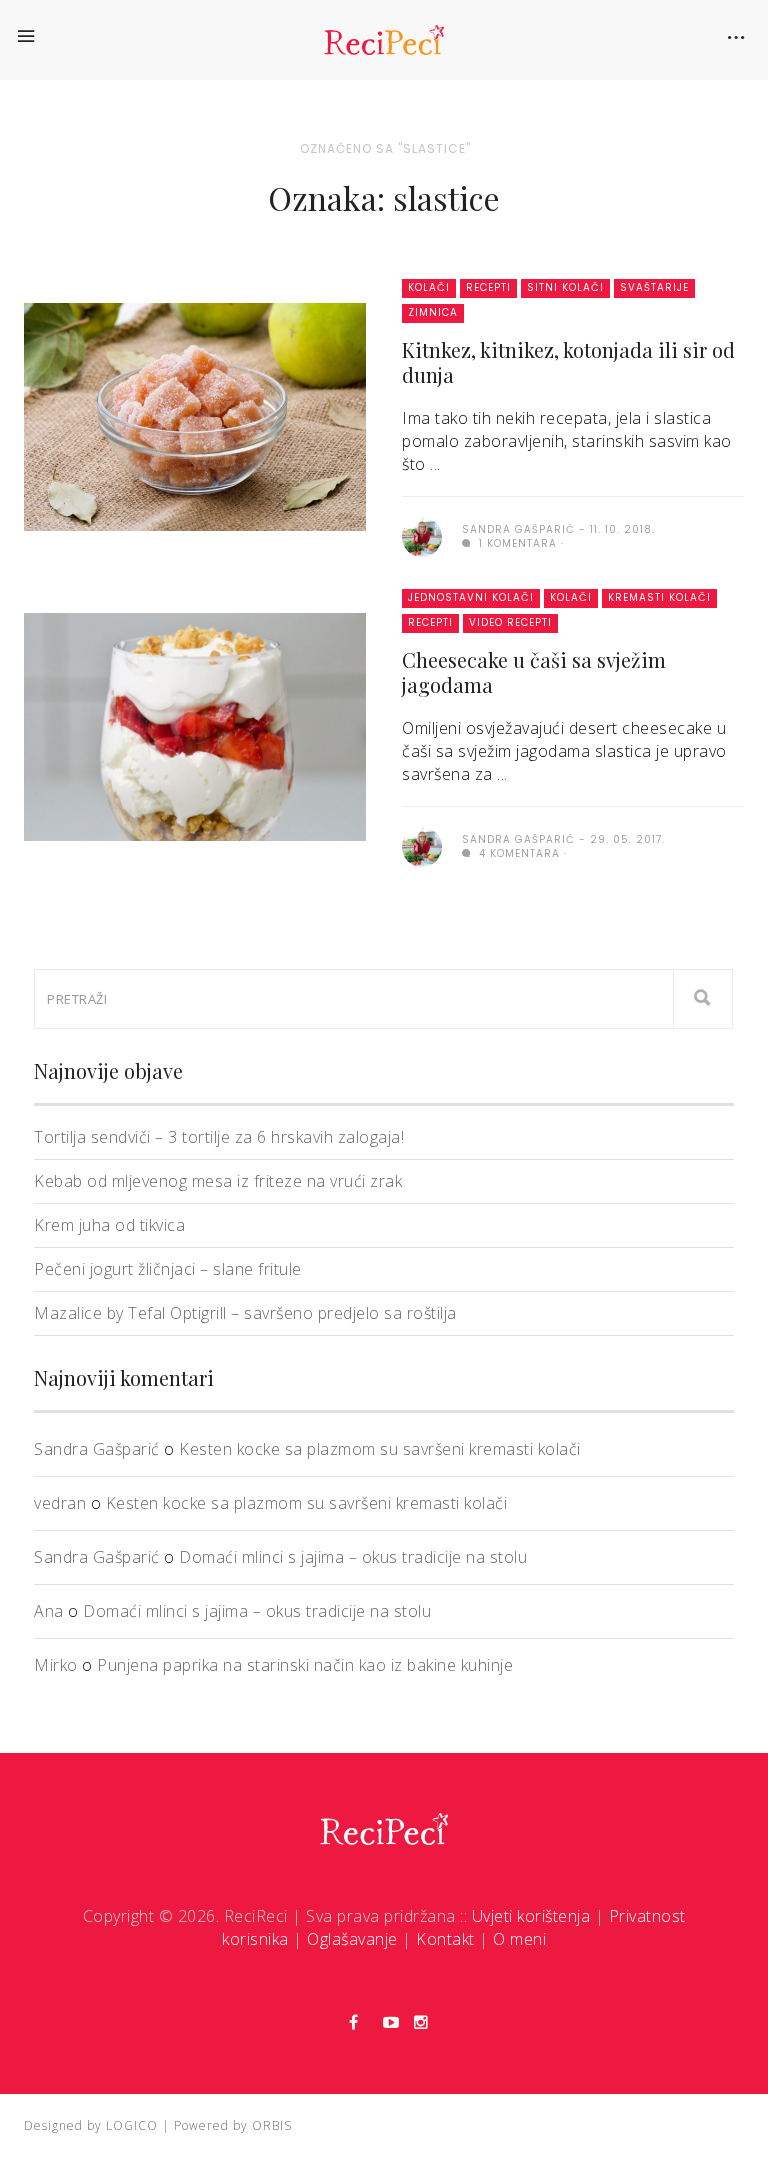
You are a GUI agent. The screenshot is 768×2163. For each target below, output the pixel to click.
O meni (519, 1939)
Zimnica (433, 312)
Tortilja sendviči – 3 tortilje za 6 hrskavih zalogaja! (219, 1137)
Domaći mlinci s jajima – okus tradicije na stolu (353, 1557)
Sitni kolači (565, 287)
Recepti (488, 287)
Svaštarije (654, 287)
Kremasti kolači (659, 597)
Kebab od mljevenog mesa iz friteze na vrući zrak (218, 1181)
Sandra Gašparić (97, 1449)
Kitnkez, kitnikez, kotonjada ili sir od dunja (568, 362)
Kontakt (445, 1939)
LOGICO (132, 2125)
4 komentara (517, 853)
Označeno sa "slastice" (385, 148)
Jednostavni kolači (471, 597)
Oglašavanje (352, 1939)
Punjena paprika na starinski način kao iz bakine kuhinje (305, 1665)
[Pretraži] (703, 999)
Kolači (429, 287)
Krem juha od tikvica (109, 1225)
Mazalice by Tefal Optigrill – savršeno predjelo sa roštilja (245, 1313)
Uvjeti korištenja (531, 1916)
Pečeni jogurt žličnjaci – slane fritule (168, 1269)
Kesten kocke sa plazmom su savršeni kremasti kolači (380, 1449)
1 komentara (516, 543)
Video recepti (510, 622)
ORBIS (272, 2125)
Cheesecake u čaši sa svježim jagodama (534, 672)
